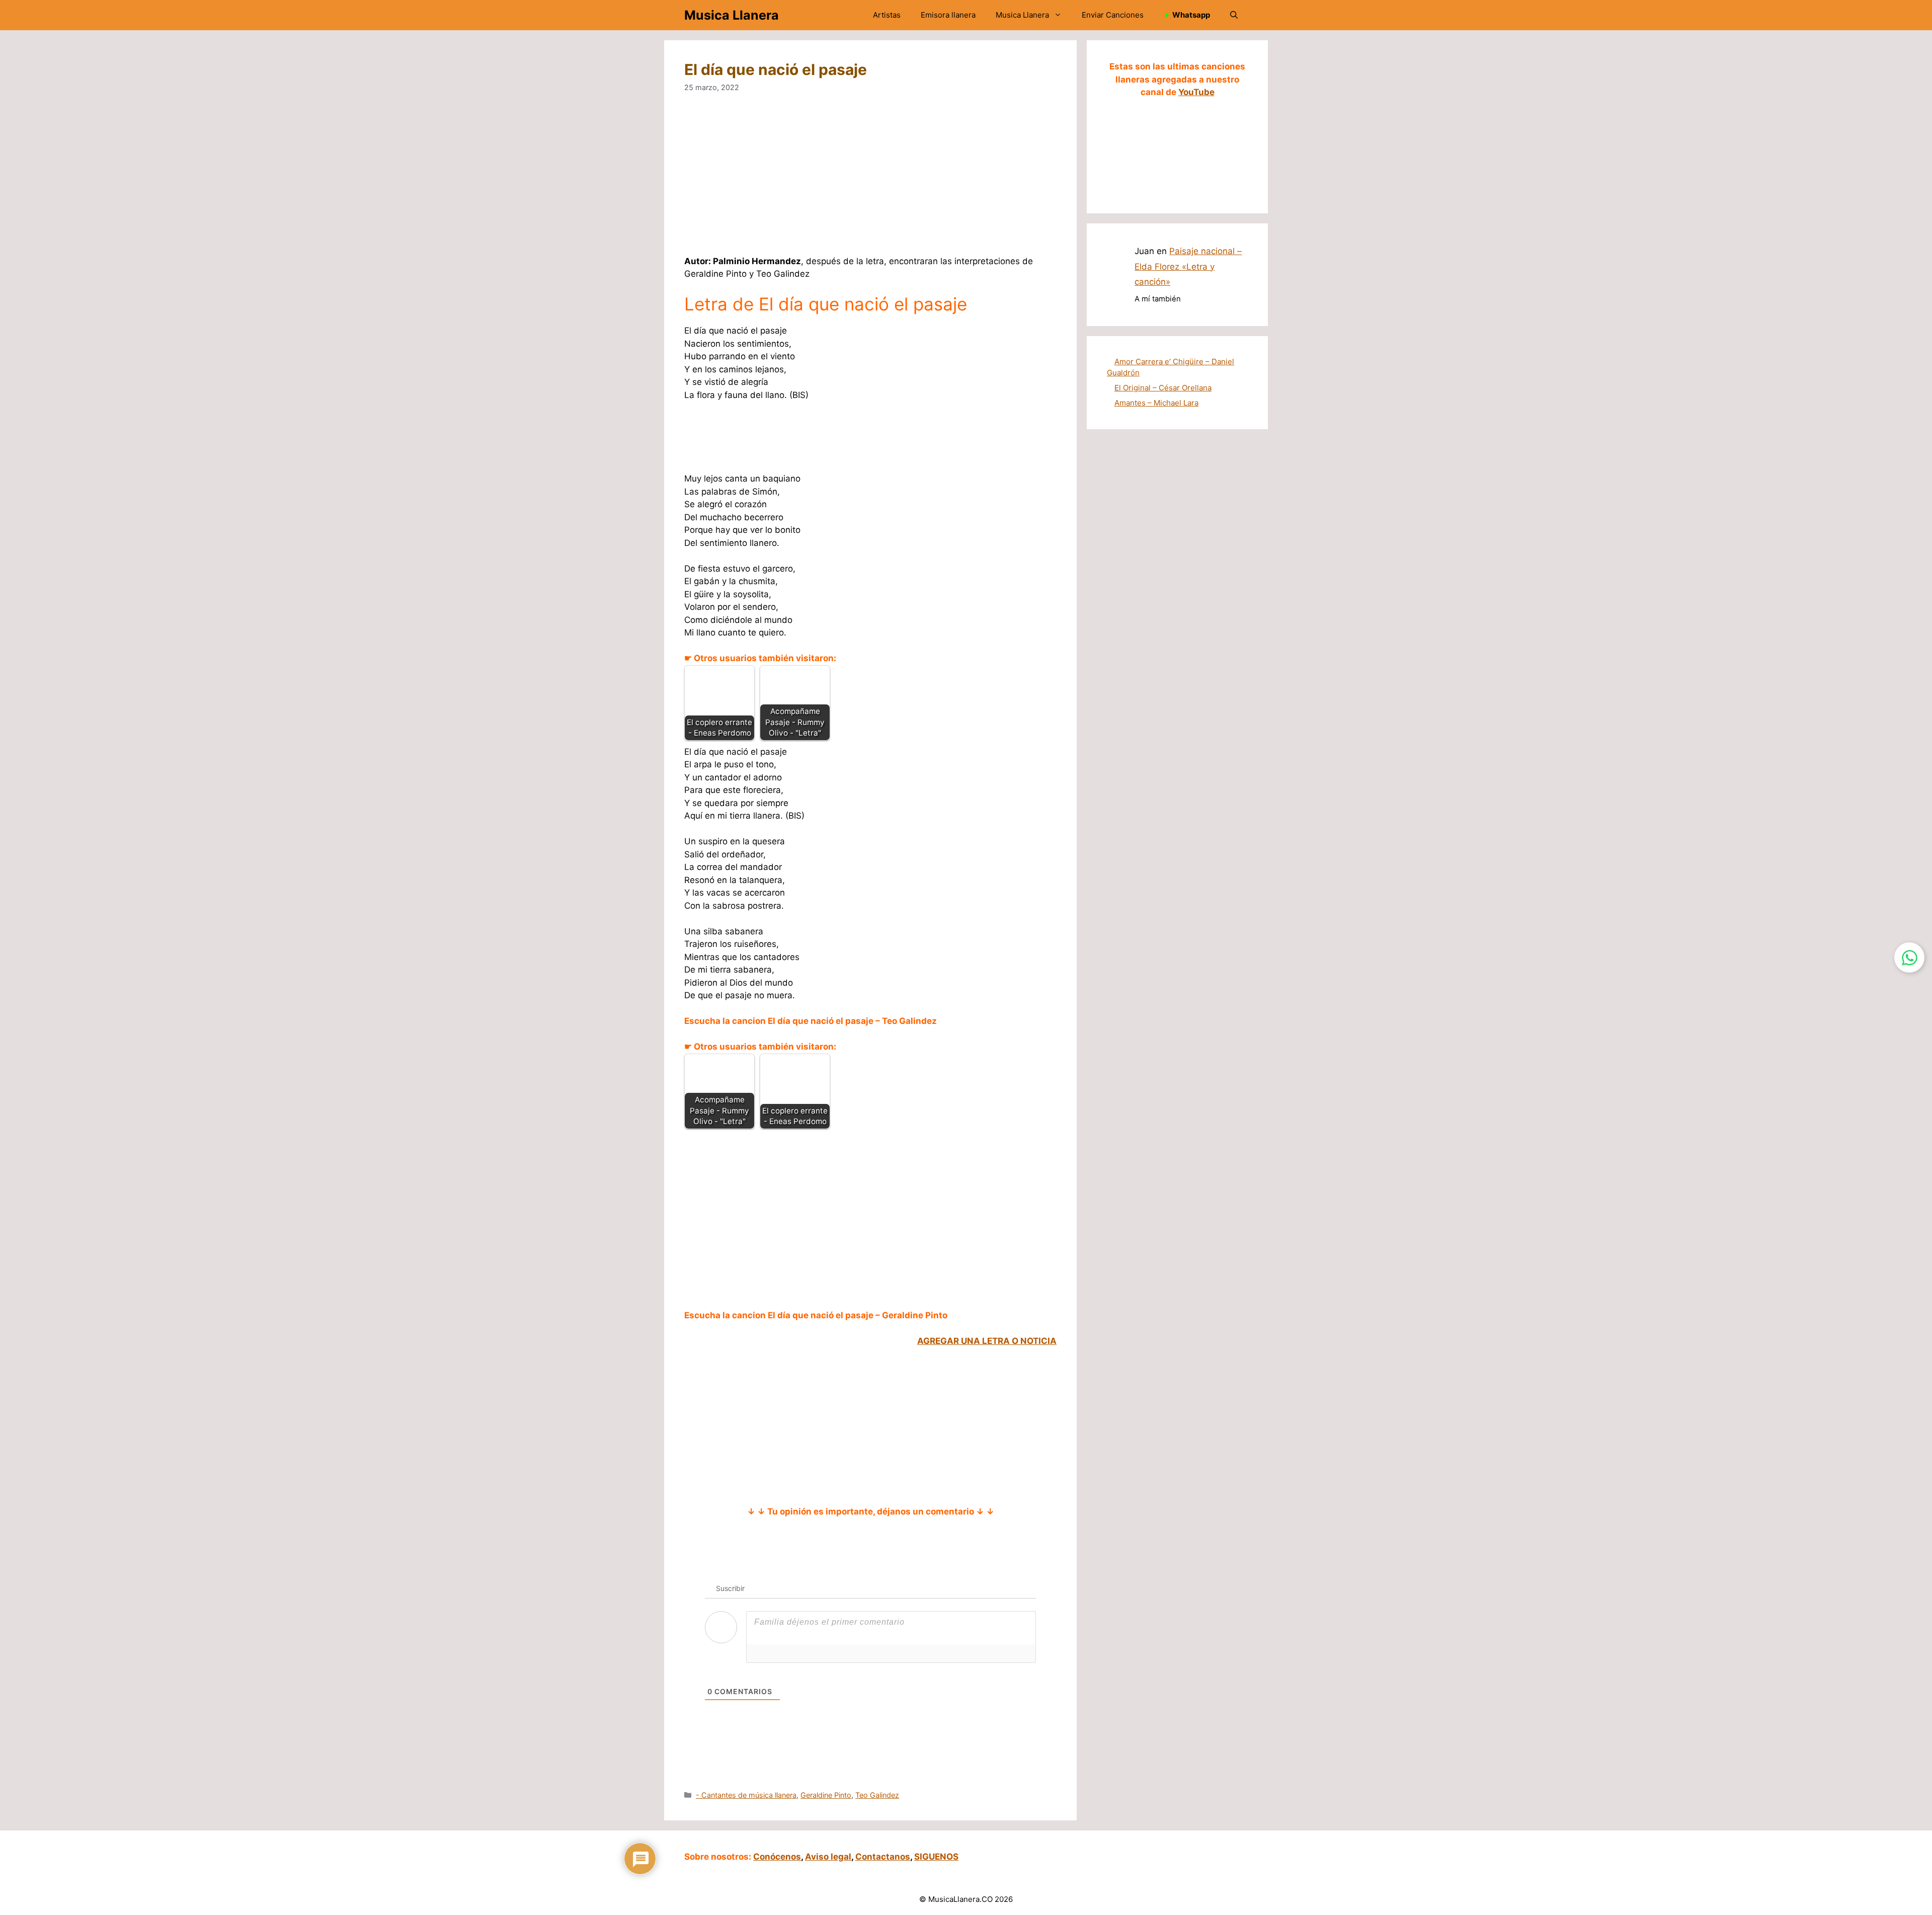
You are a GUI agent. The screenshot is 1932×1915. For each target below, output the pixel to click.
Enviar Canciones (1113, 15)
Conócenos (777, 1857)
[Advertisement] (870, 181)
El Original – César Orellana (1163, 388)
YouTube (1196, 92)
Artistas (887, 15)
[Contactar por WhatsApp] (1909, 957)
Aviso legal (828, 1857)
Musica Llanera (732, 15)
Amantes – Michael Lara (1156, 403)
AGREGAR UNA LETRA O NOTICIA (987, 1341)
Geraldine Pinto (826, 1795)
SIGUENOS (936, 1857)
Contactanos (883, 1857)
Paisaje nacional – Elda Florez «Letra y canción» (1188, 266)
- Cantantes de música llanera (746, 1795)
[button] (1234, 15)
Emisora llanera (948, 15)
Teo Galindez (877, 1795)
